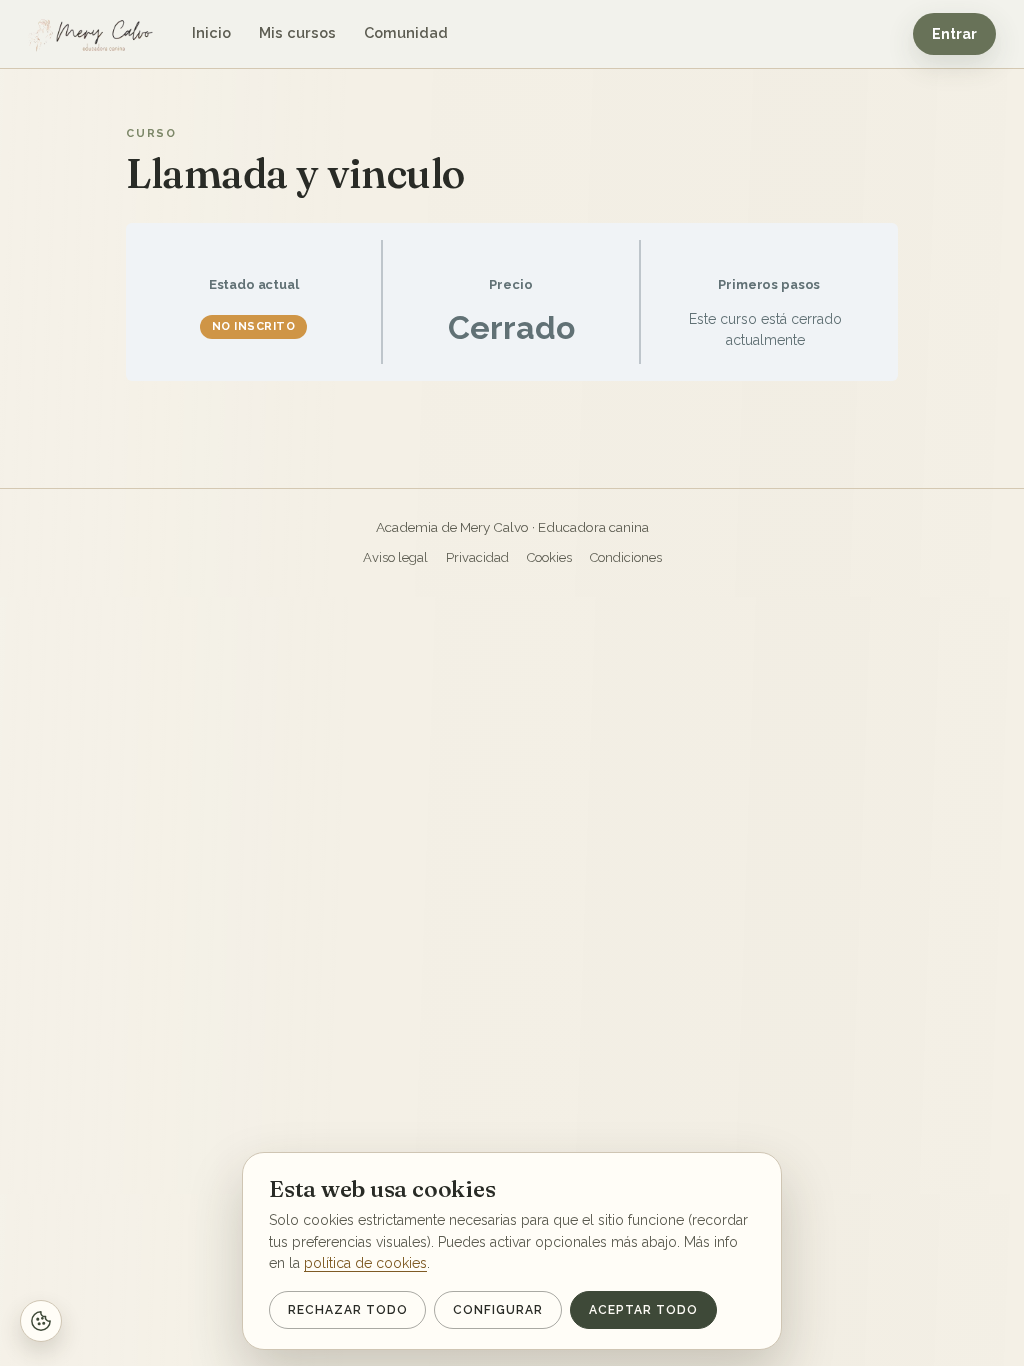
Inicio (211, 32)
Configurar (498, 1310)
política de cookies (365, 1263)
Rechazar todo (347, 1310)
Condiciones (626, 557)
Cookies (549, 557)
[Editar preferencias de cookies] (41, 1321)
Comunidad (406, 32)
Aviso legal (395, 557)
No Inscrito (254, 326)
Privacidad (477, 557)
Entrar (954, 34)
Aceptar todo (643, 1310)
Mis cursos (297, 32)
